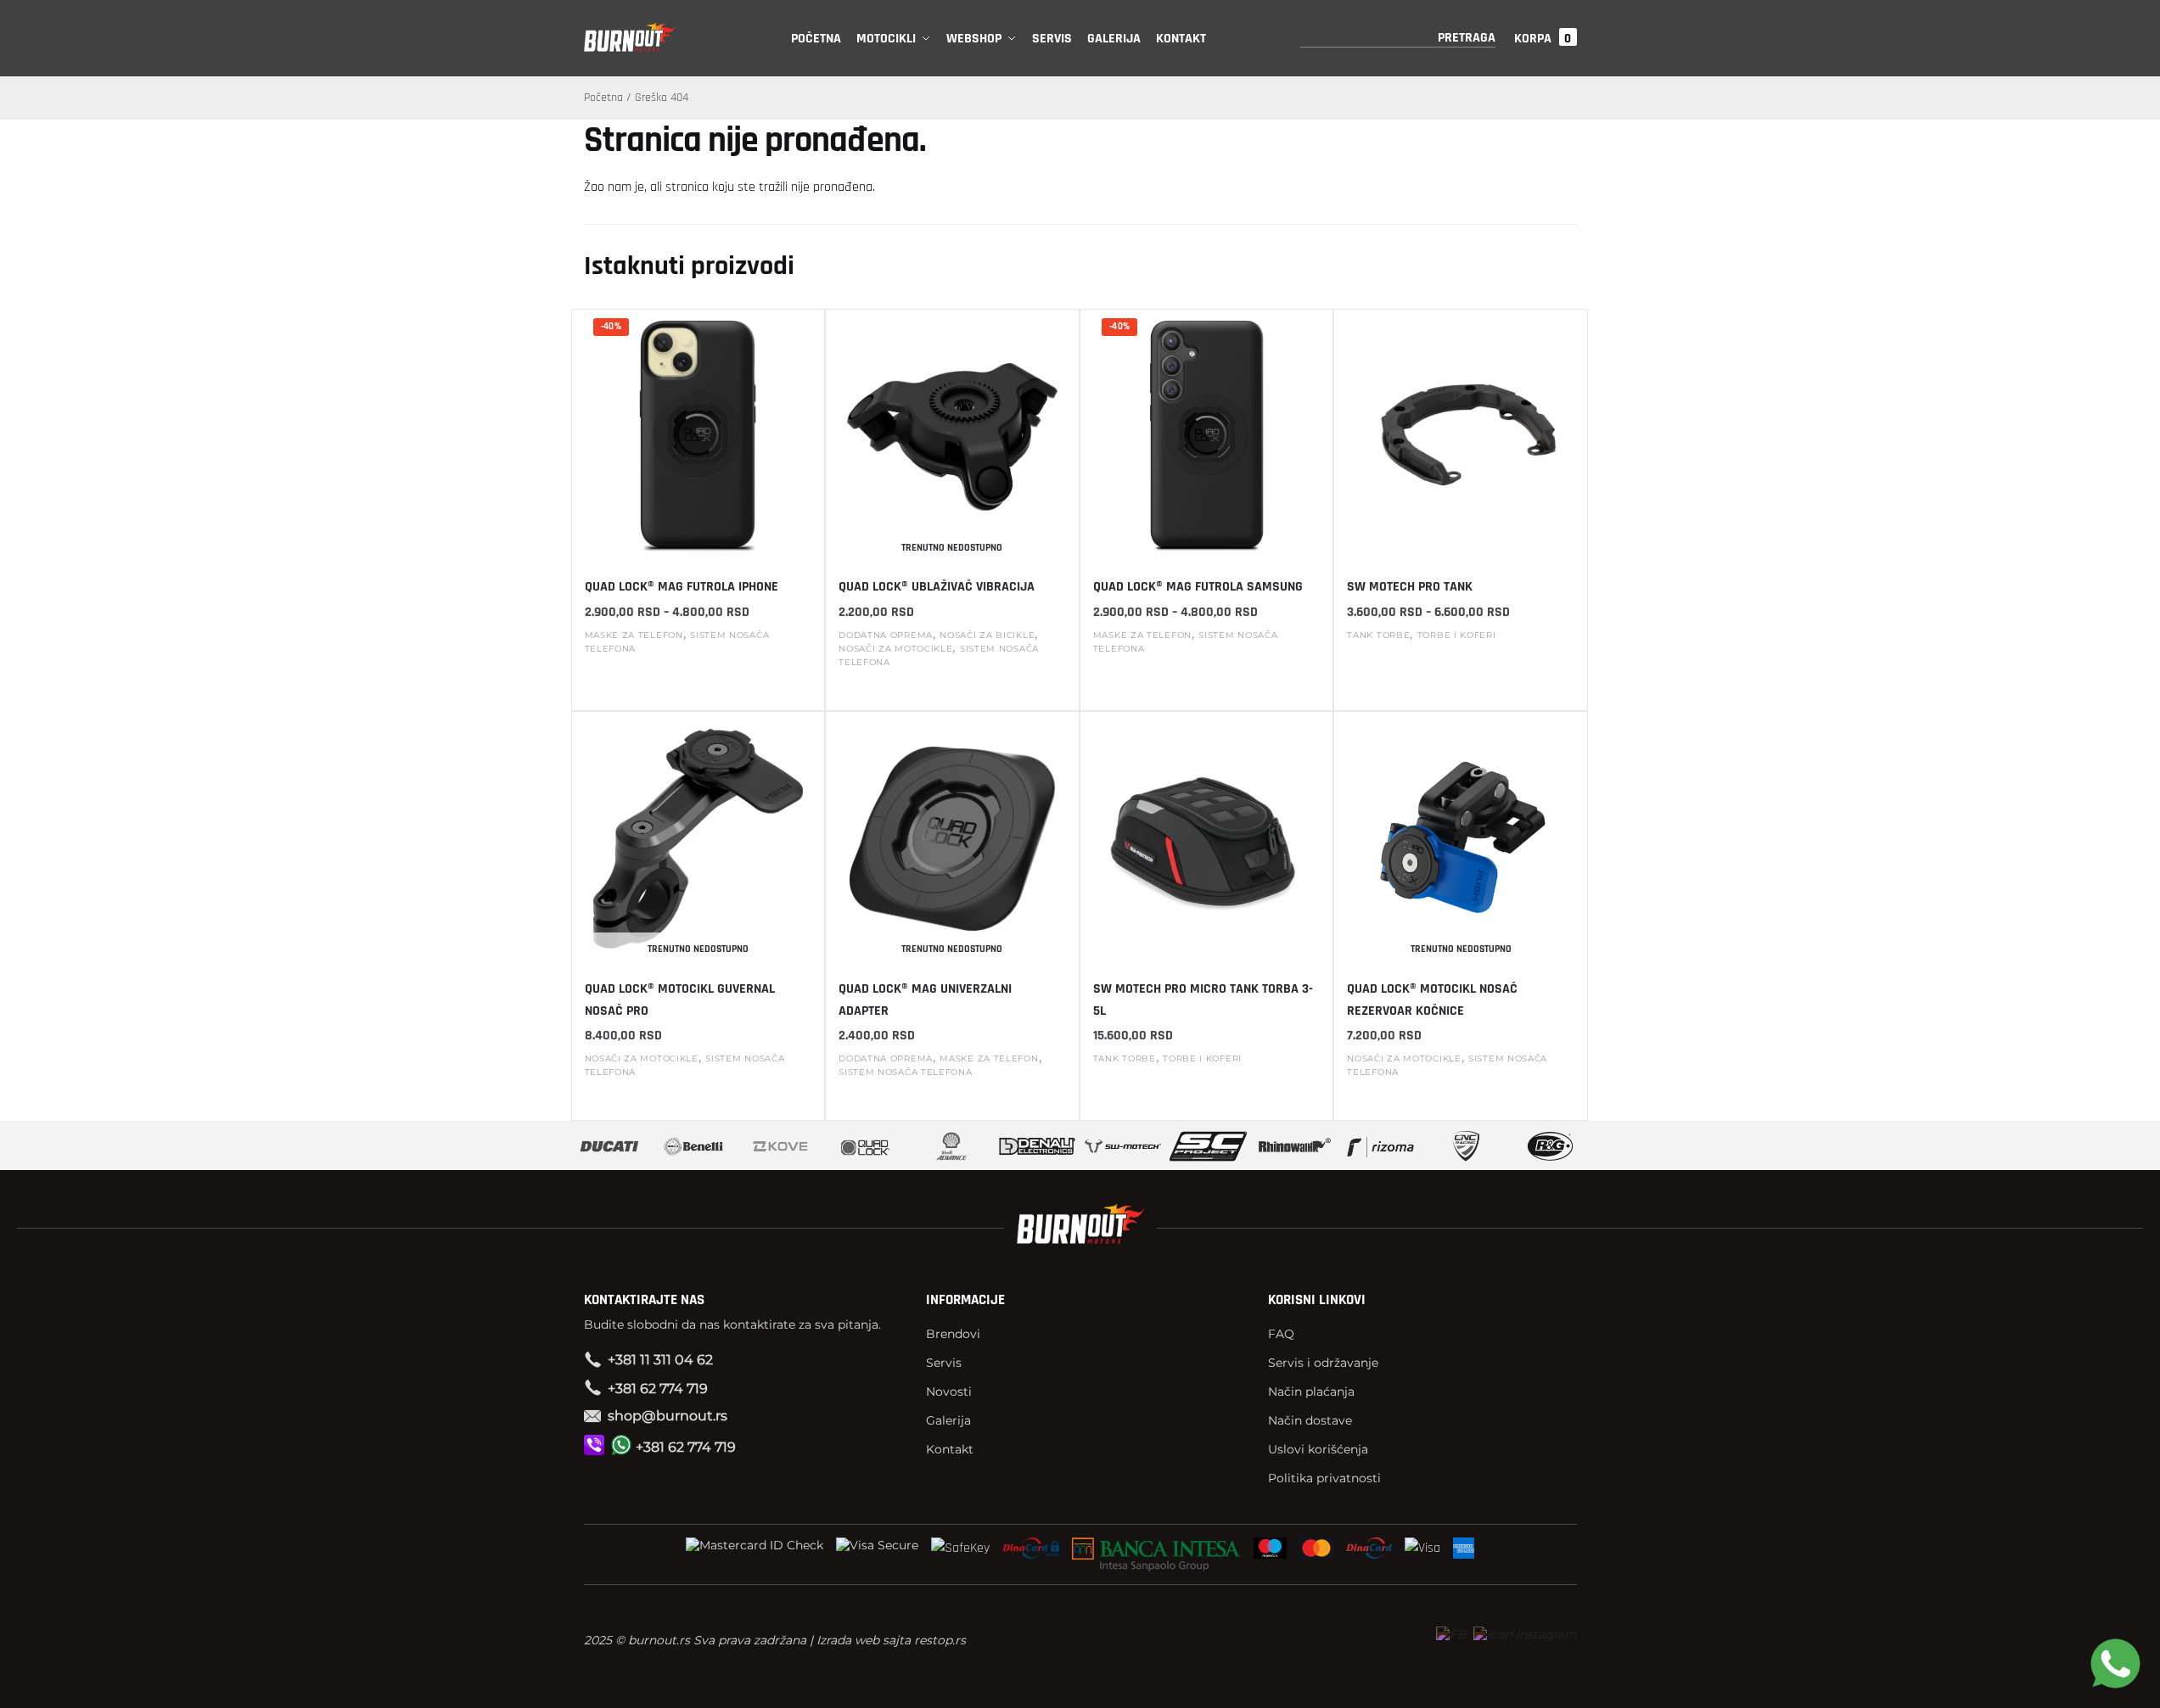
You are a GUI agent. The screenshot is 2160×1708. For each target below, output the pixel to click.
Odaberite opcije (698, 685)
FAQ (1281, 1334)
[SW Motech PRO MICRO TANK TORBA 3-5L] (1207, 839)
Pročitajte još (952, 698)
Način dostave (1310, 1420)
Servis (944, 1363)
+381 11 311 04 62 (660, 1360)
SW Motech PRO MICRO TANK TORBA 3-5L (1203, 1000)
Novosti (949, 1392)
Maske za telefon (634, 635)
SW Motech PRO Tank (1410, 587)
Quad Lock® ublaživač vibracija (937, 587)
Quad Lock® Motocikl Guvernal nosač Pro (680, 1000)
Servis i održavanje (1323, 1363)
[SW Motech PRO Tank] (1461, 437)
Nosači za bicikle (987, 635)
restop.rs (940, 1640)
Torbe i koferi (1457, 635)
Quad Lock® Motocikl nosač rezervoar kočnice (1432, 1000)
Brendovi (953, 1334)
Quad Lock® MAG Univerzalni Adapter (925, 1000)
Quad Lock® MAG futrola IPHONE (682, 587)
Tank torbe (1378, 635)
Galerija (948, 1420)
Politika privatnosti (1324, 1478)
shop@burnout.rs (668, 1416)
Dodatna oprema (886, 635)
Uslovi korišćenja (1318, 1449)
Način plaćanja (1311, 1392)
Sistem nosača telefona (905, 1072)
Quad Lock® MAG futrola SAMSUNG (1198, 587)
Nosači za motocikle (895, 649)
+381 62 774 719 (658, 1389)
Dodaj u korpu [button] (1206, 1095)
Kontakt (950, 1449)
